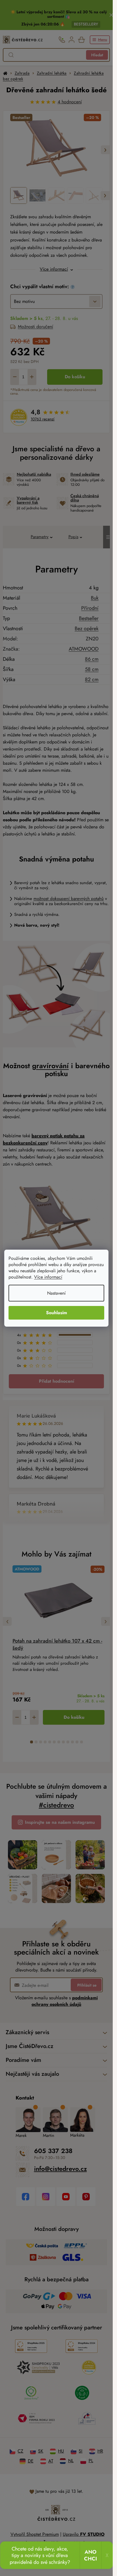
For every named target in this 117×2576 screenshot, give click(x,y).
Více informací (48, 1277)
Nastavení (56, 1293)
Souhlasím (57, 1313)
